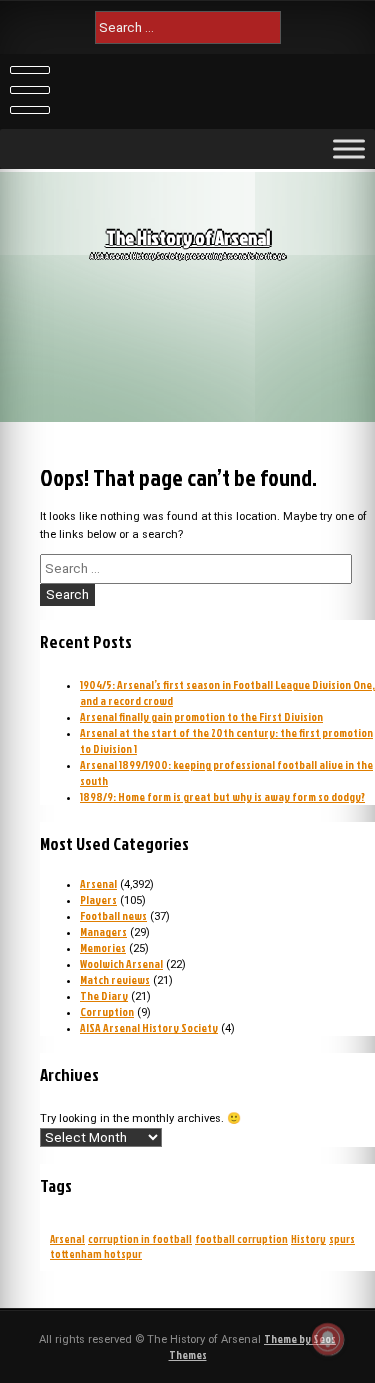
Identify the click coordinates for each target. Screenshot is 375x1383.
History (308, 1238)
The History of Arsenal (188, 238)
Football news (113, 916)
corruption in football (140, 1238)
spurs (342, 1238)
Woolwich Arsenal (121, 964)
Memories (103, 948)
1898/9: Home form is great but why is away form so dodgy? (222, 797)
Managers (103, 932)
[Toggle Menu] (349, 148)
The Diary (104, 996)
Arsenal (98, 884)
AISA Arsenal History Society (149, 1028)
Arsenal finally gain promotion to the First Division (201, 717)
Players (98, 900)
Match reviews (115, 980)
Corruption (107, 1012)
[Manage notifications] (328, 1339)
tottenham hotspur (96, 1253)
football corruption (241, 1238)
